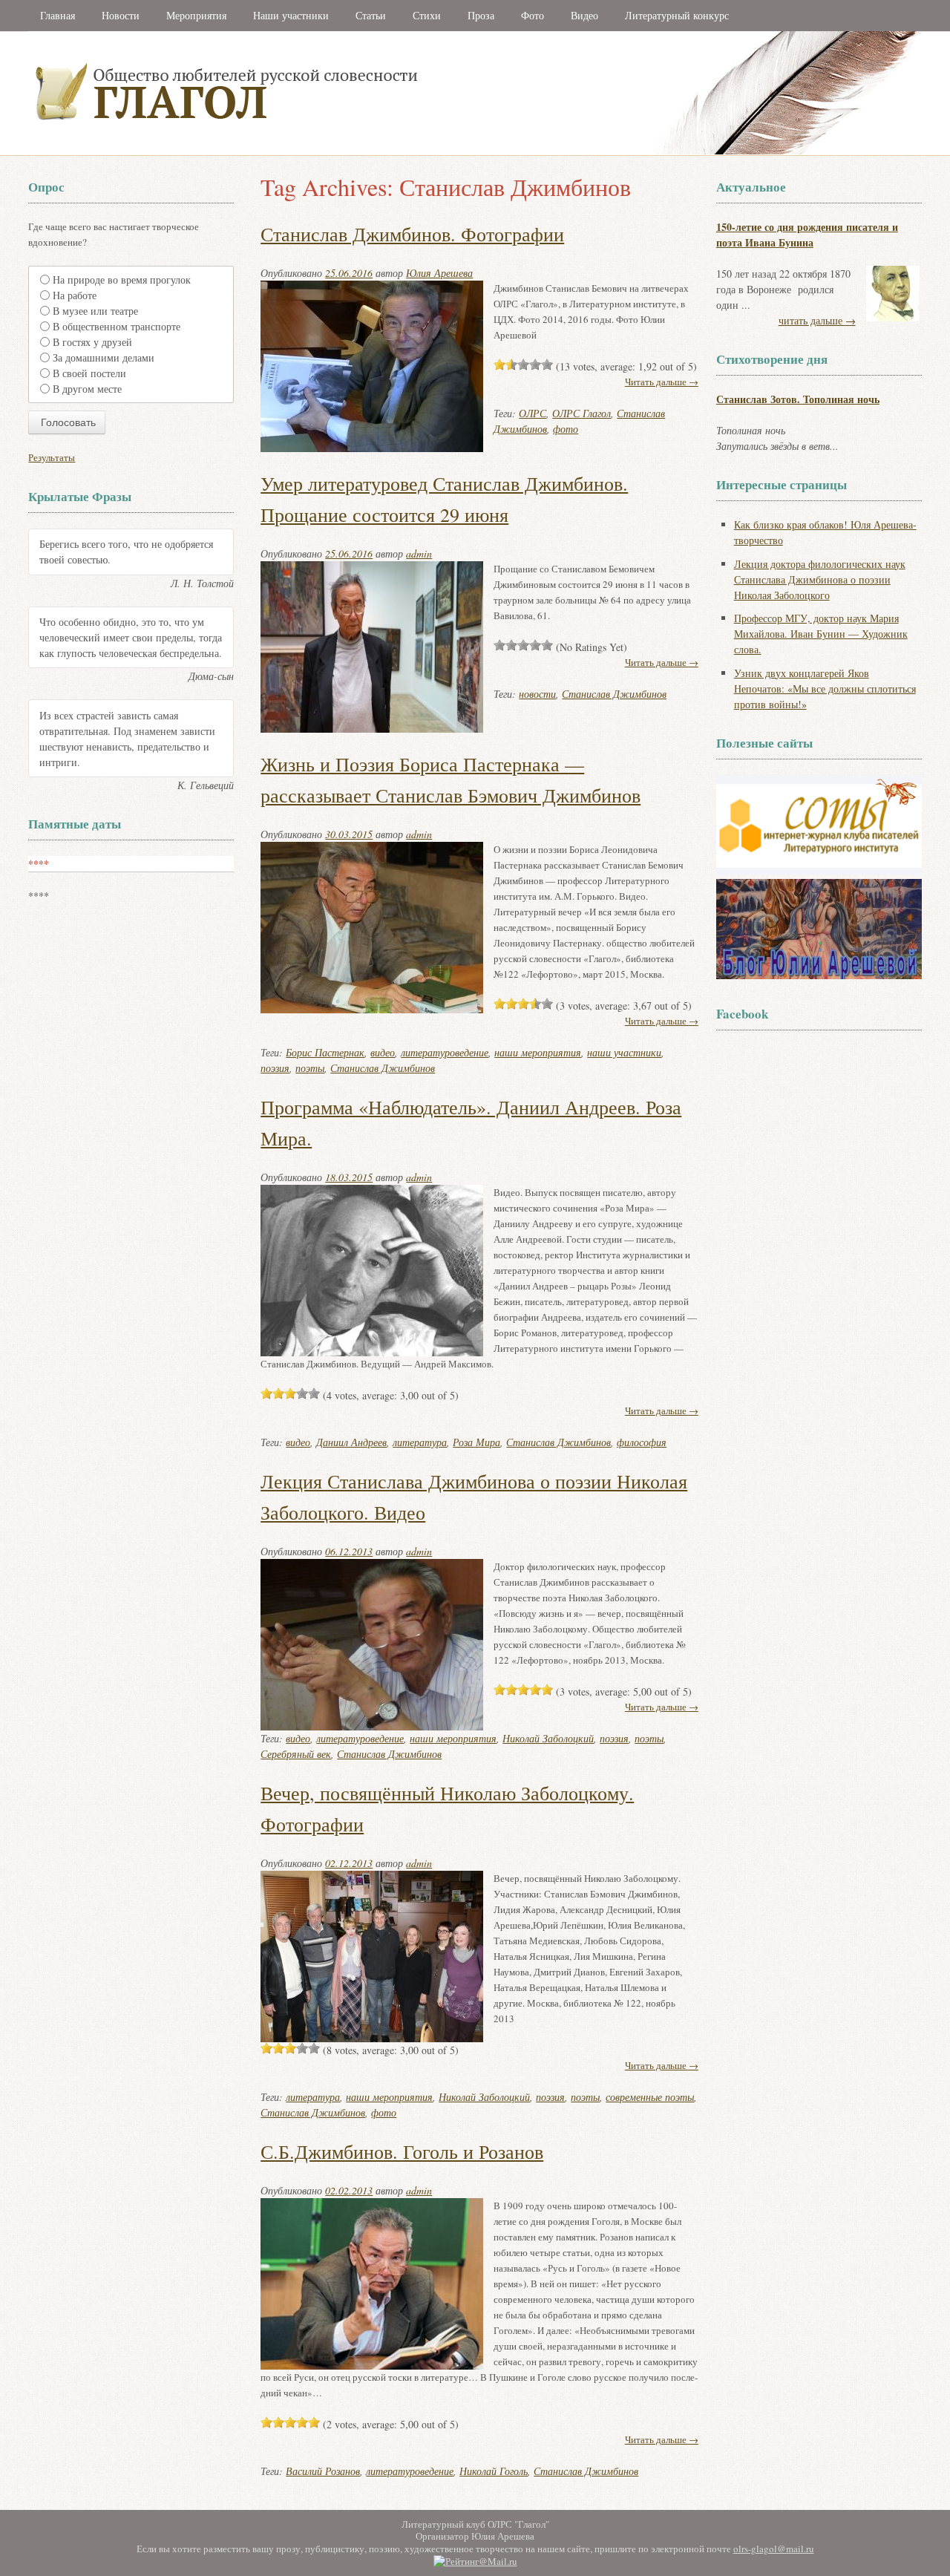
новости (537, 694)
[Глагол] (388, 152)
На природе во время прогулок (122, 279)
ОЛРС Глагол (582, 413)
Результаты (52, 457)
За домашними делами (104, 357)
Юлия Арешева (439, 273)
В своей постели (89, 373)
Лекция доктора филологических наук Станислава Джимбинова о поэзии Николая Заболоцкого (820, 579)
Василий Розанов (323, 2471)
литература (420, 1442)
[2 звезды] (511, 365)
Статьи (371, 15)
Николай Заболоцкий (548, 1738)
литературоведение (445, 1052)
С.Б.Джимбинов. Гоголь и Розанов (402, 2151)
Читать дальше (662, 1021)
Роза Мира (476, 1442)
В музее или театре (95, 311)
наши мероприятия (538, 1052)
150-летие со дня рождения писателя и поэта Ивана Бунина (807, 235)
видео (383, 1052)
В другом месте (87, 389)
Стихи (427, 15)
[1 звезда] (499, 365)
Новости (121, 15)
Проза (481, 15)
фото (566, 429)
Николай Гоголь (494, 2471)
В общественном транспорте (117, 326)
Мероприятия (196, 15)
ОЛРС (533, 413)
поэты (310, 1068)
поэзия (275, 1068)
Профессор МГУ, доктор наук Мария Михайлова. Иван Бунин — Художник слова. (821, 634)
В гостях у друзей (92, 342)
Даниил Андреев (351, 1442)
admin (419, 553)
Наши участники (291, 15)
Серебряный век (296, 1754)
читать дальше (817, 320)
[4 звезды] (535, 365)
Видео (584, 15)
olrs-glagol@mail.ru (774, 2549)
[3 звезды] (523, 365)
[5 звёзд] (547, 365)
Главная (58, 15)
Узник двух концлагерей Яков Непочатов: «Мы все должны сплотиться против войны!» (825, 689)
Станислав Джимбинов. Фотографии (412, 234)
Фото (533, 15)
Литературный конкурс (677, 15)
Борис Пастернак (325, 1052)
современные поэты (650, 2097)
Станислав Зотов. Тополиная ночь (798, 399)
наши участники (624, 1052)
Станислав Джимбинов (614, 694)
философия (642, 1442)
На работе (75, 295)
